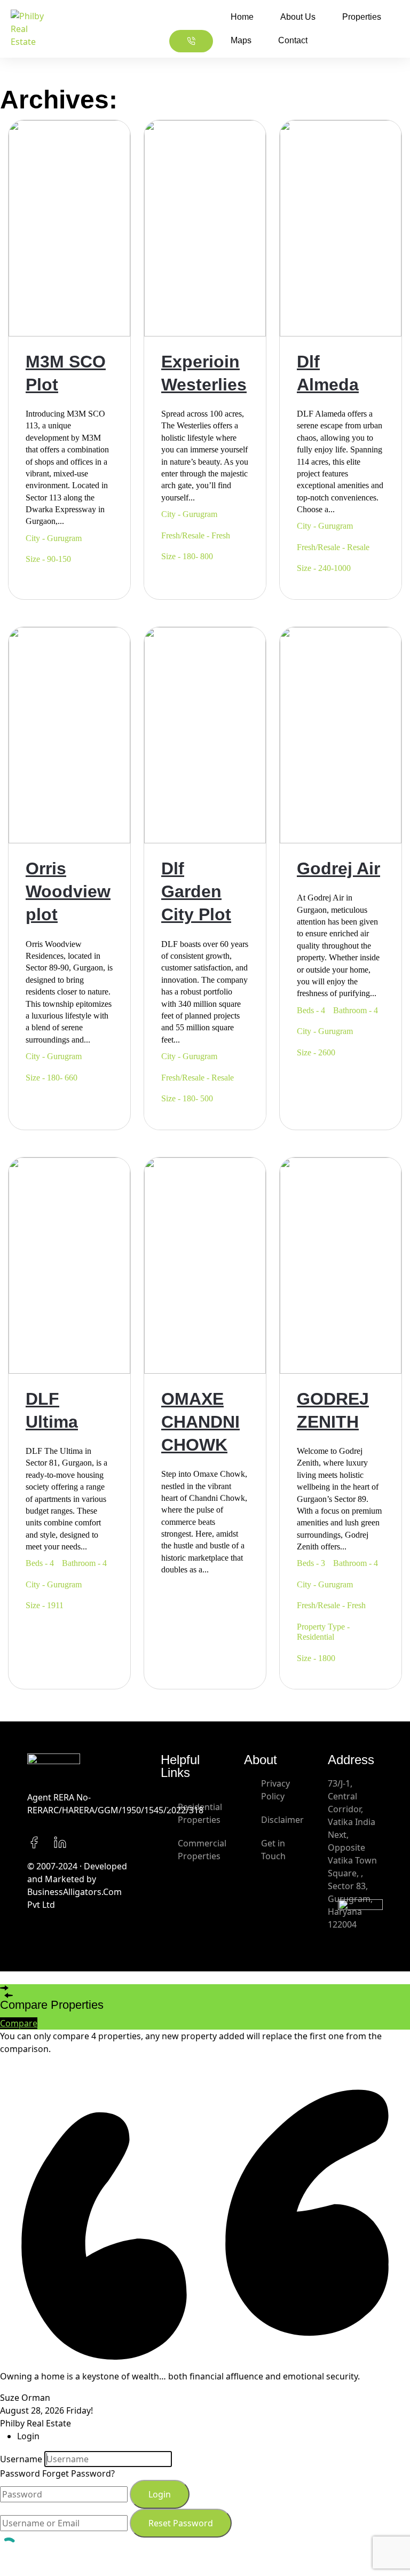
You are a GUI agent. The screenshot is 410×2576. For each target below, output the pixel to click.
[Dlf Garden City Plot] (205, 734)
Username (21, 2459)
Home (242, 17)
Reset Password (181, 2523)
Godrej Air (338, 868)
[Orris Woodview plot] (69, 734)
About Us (298, 17)
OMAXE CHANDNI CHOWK (200, 1422)
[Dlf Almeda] (341, 227)
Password (20, 2473)
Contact (293, 40)
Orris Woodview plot (68, 891)
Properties (362, 17)
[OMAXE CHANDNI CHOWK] (205, 1264)
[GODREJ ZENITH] (341, 1264)
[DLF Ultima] (69, 1264)
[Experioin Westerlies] (205, 227)
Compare (19, 2023)
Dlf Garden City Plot (196, 891)
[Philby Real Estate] (27, 29)
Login (160, 2494)
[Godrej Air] (341, 734)
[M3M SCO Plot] (69, 227)
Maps (241, 40)
